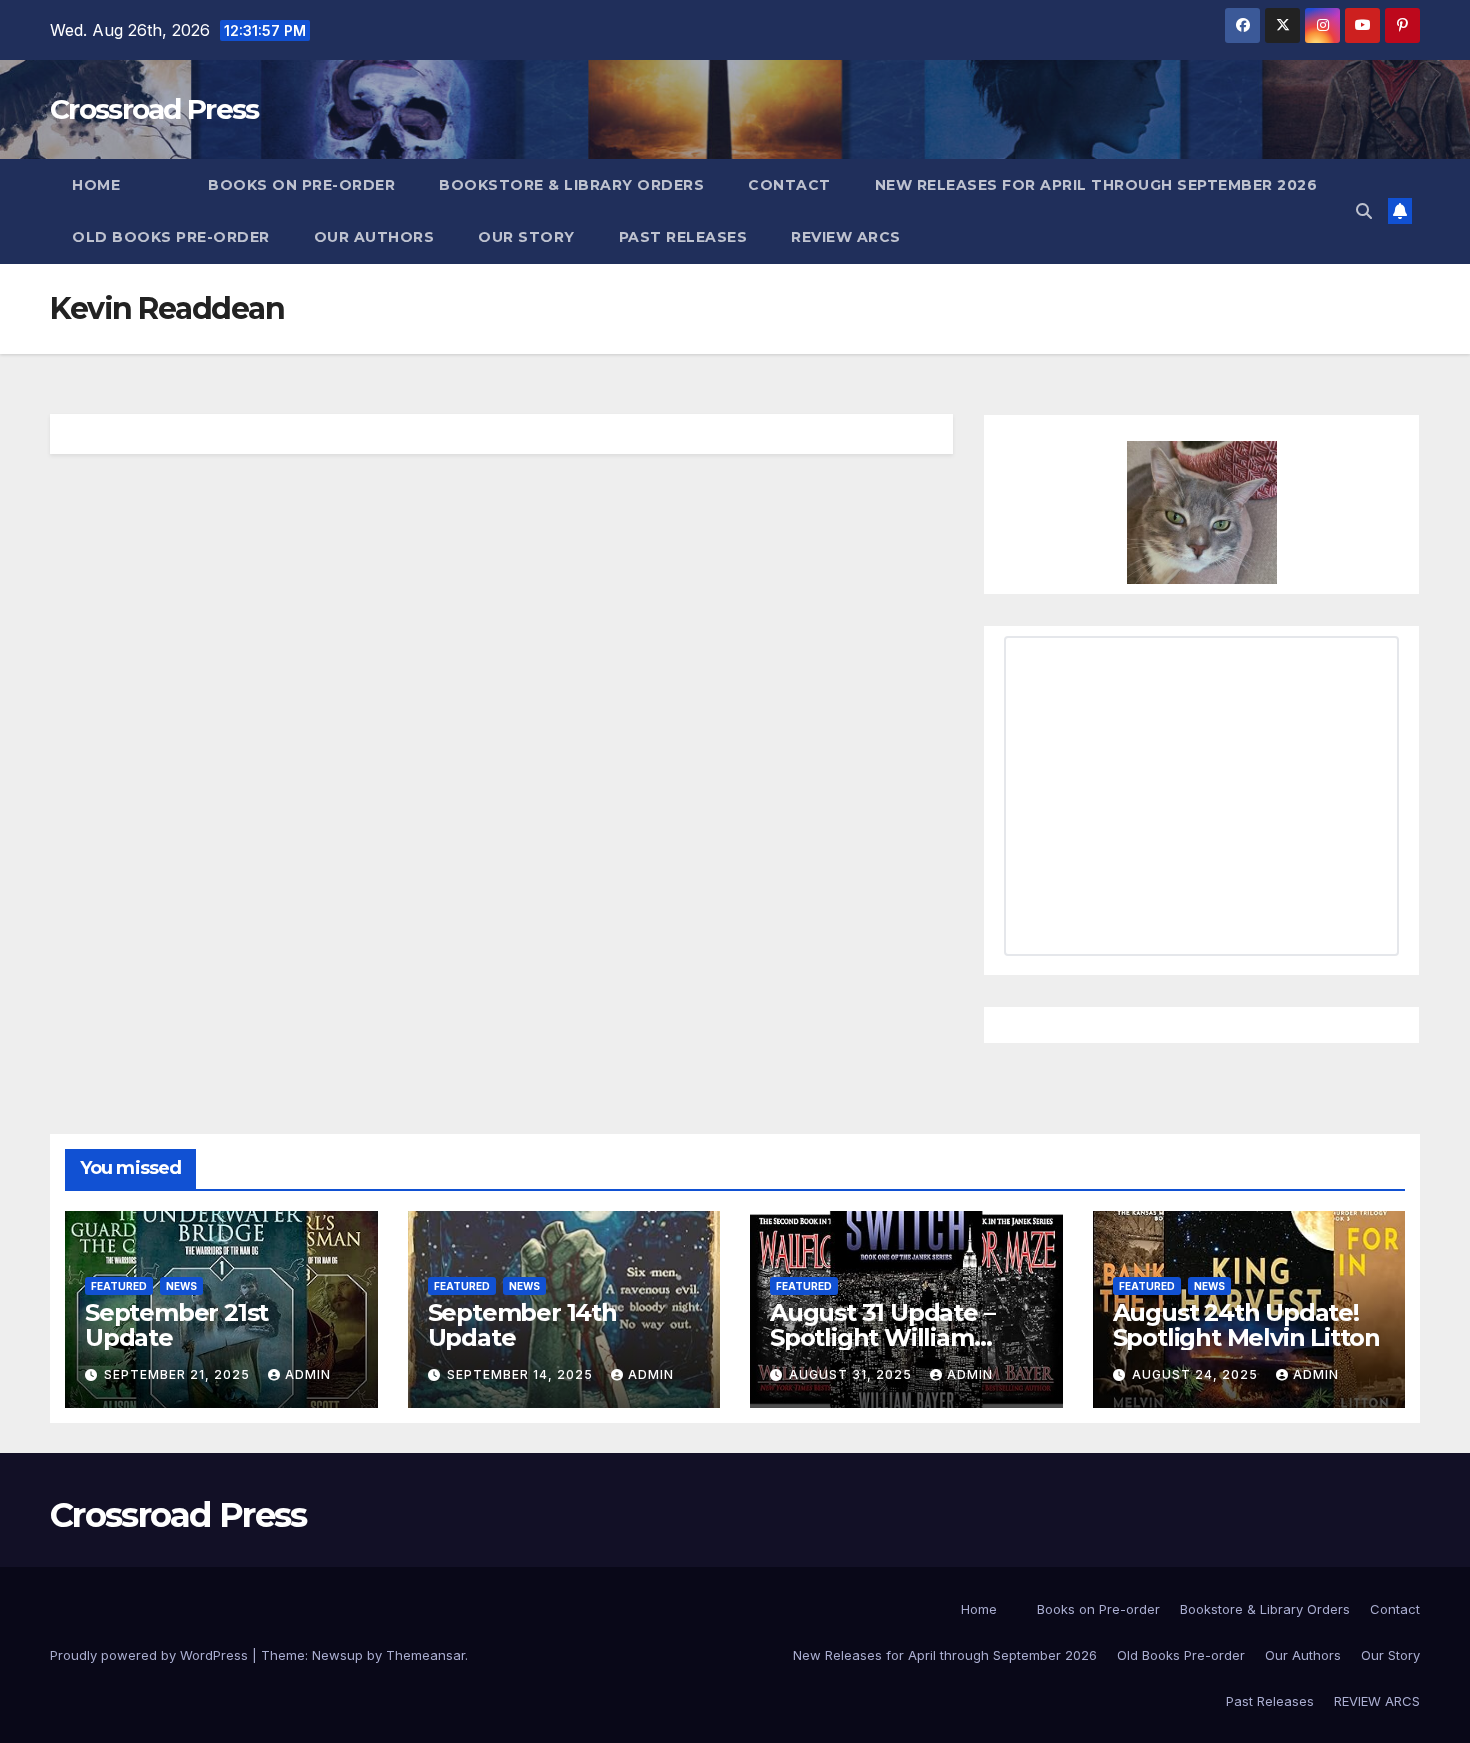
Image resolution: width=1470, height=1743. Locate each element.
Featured (119, 1286)
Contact (789, 185)
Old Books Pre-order (171, 237)
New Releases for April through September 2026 (1096, 185)
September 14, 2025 (522, 1374)
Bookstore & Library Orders (571, 185)
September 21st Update (176, 1325)
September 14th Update (522, 1325)
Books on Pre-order (301, 185)
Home (96, 185)
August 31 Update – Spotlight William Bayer (882, 1337)
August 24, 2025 (1197, 1374)
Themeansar (425, 1655)
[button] (1364, 211)
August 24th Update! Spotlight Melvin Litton (1246, 1325)
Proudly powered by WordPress (151, 1655)
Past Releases (683, 237)
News (181, 1286)
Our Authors (374, 237)
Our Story (526, 237)
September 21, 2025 (179, 1374)
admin (308, 1374)
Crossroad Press (154, 109)
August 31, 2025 (852, 1374)
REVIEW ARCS (846, 237)
